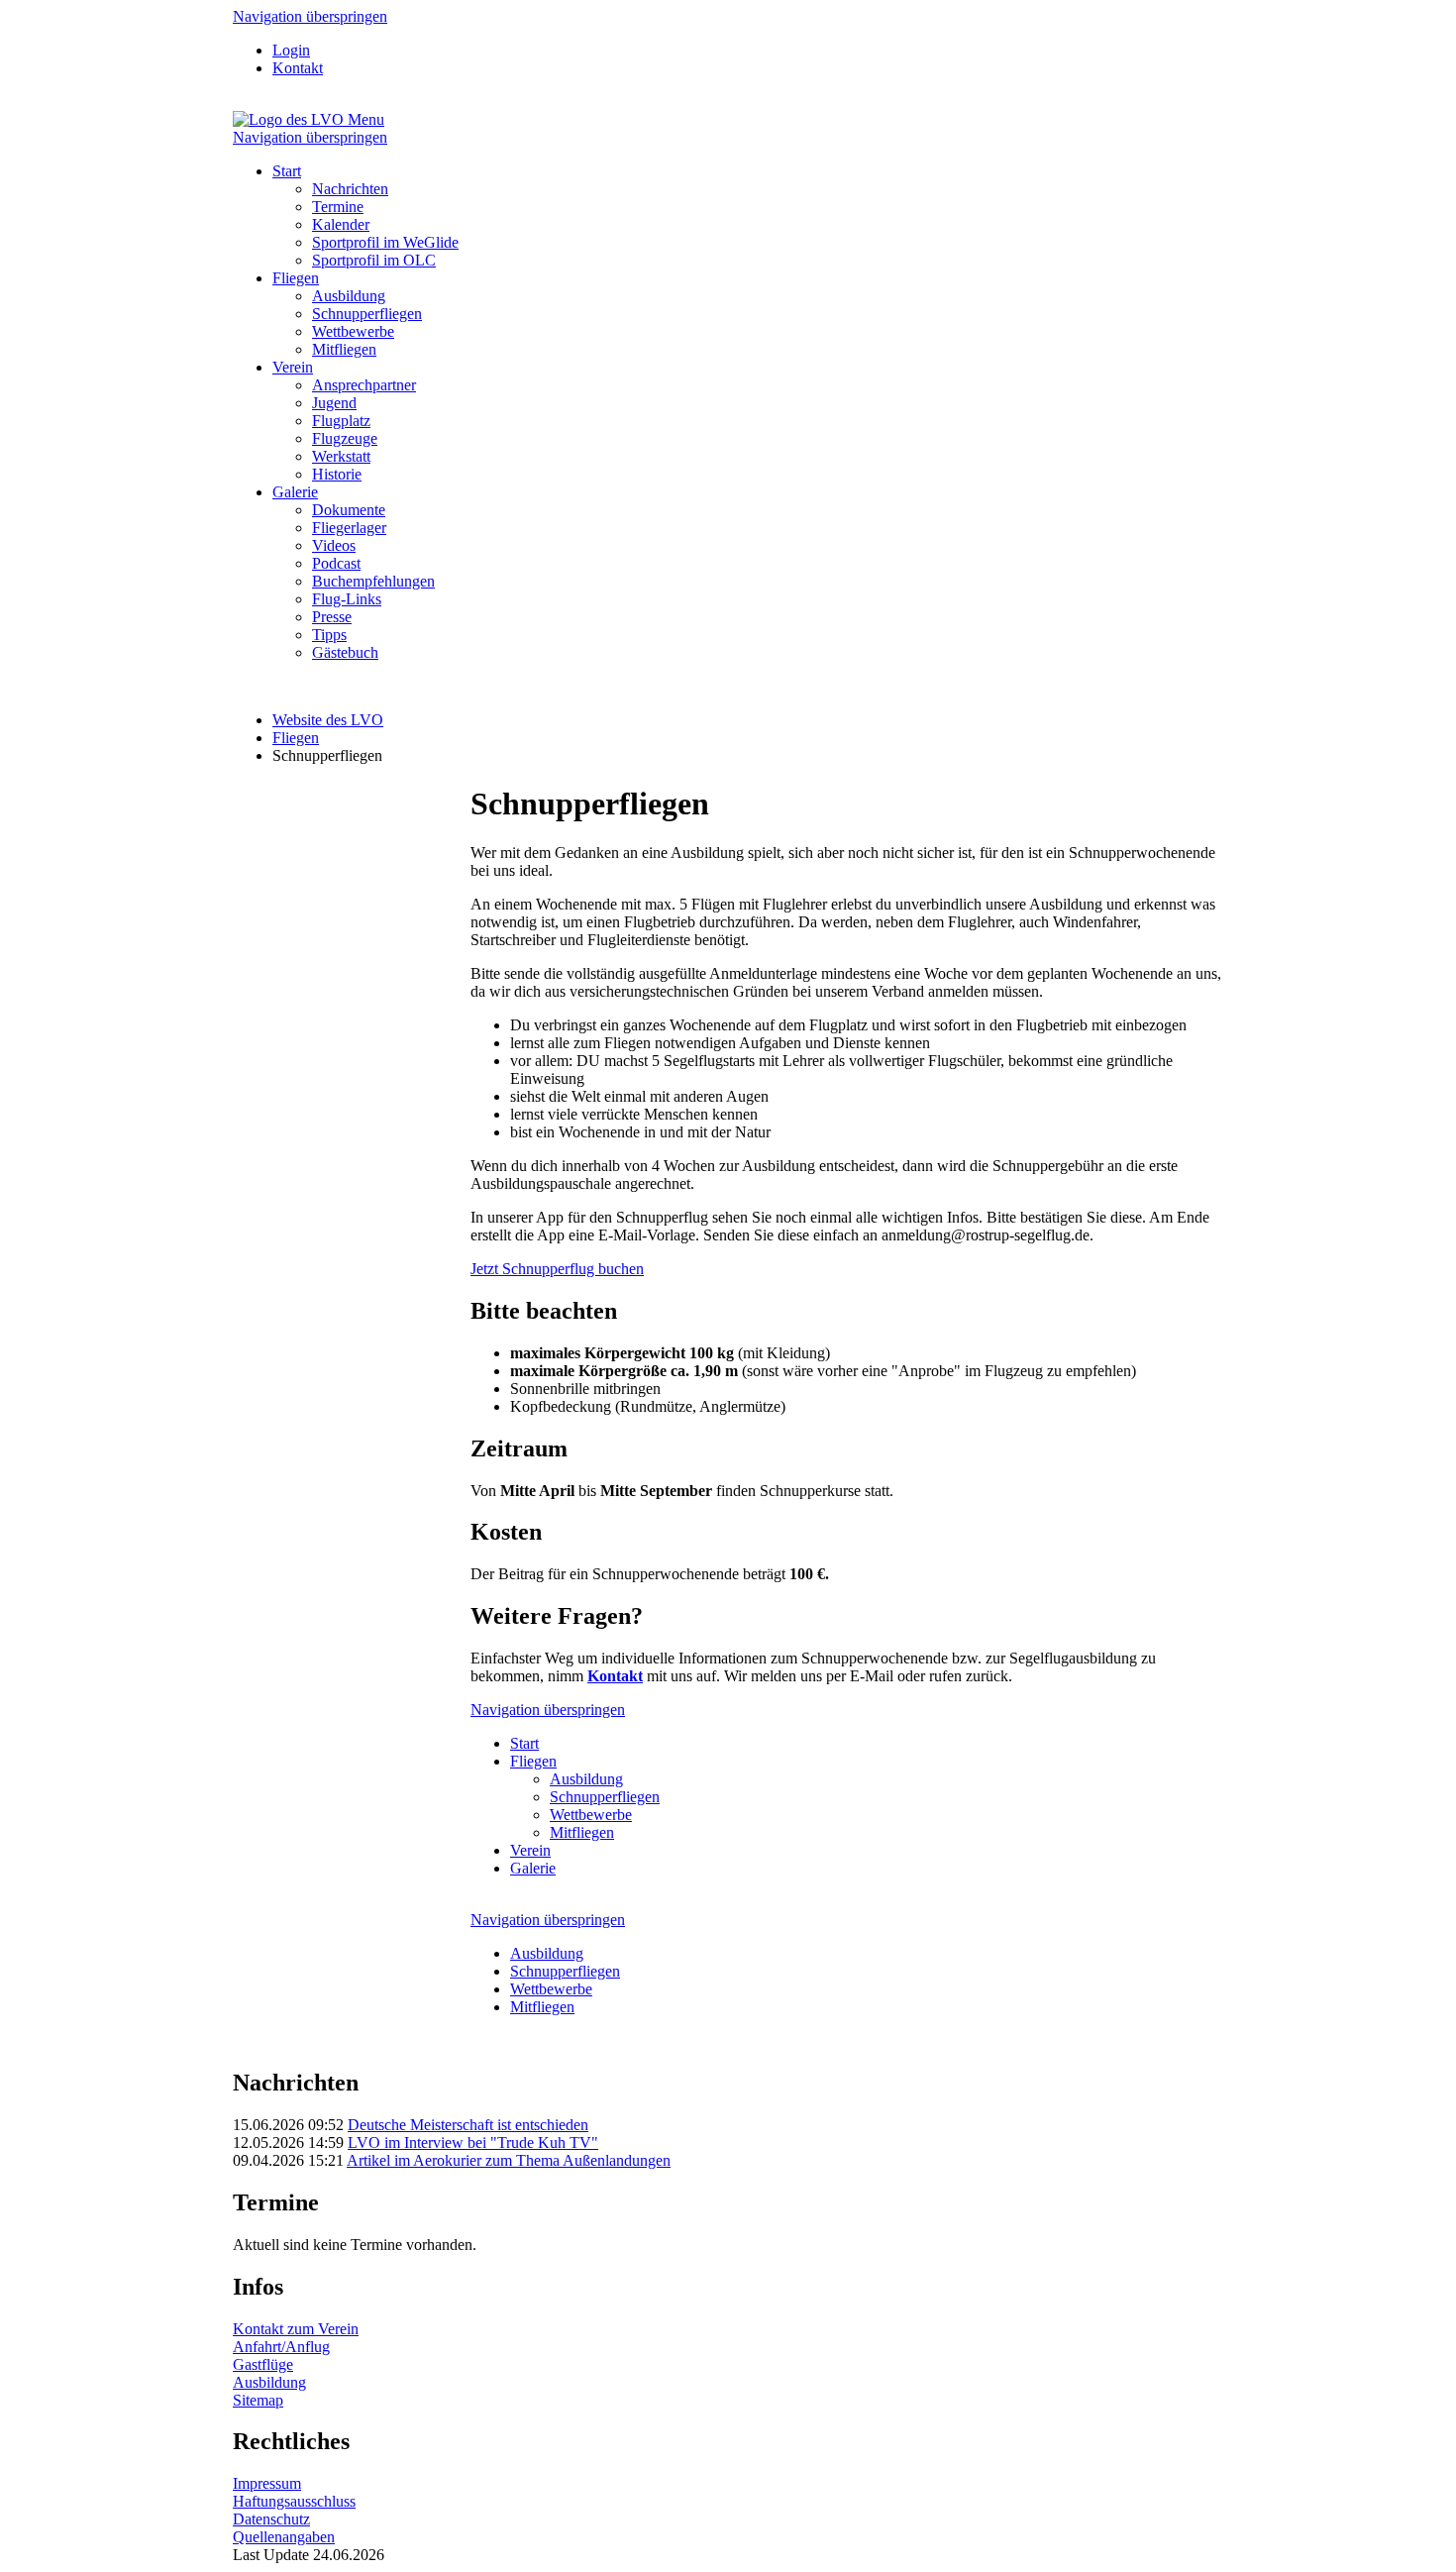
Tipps (329, 635)
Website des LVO (328, 720)
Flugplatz (341, 421)
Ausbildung (349, 296)
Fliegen (296, 278)
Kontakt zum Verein (296, 2329)
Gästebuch (345, 652)
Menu (366, 119)
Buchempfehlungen (373, 581)
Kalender (341, 224)
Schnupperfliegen (367, 314)
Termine (338, 207)
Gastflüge (263, 2364)
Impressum (267, 2483)
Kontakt (298, 68)
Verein (293, 367)
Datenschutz (271, 2519)
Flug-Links (347, 599)
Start (287, 171)
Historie (337, 474)
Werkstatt (341, 456)
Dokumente (349, 510)
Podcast (336, 563)
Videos (334, 545)
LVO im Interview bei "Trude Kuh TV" (473, 2143)
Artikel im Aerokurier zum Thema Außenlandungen (509, 2160)
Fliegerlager (349, 528)
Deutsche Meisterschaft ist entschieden (468, 2125)
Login (291, 50)
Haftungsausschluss (294, 2501)
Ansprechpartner (364, 385)
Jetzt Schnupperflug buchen (557, 1269)
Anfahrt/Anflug (281, 2347)
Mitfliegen (344, 349)
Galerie (295, 492)
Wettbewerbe (353, 331)
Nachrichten (350, 189)
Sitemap (258, 2400)
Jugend (334, 403)
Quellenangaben (284, 2537)
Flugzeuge (345, 438)
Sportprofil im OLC (374, 260)
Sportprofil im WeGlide (385, 242)
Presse (332, 617)
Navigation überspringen (310, 16)
